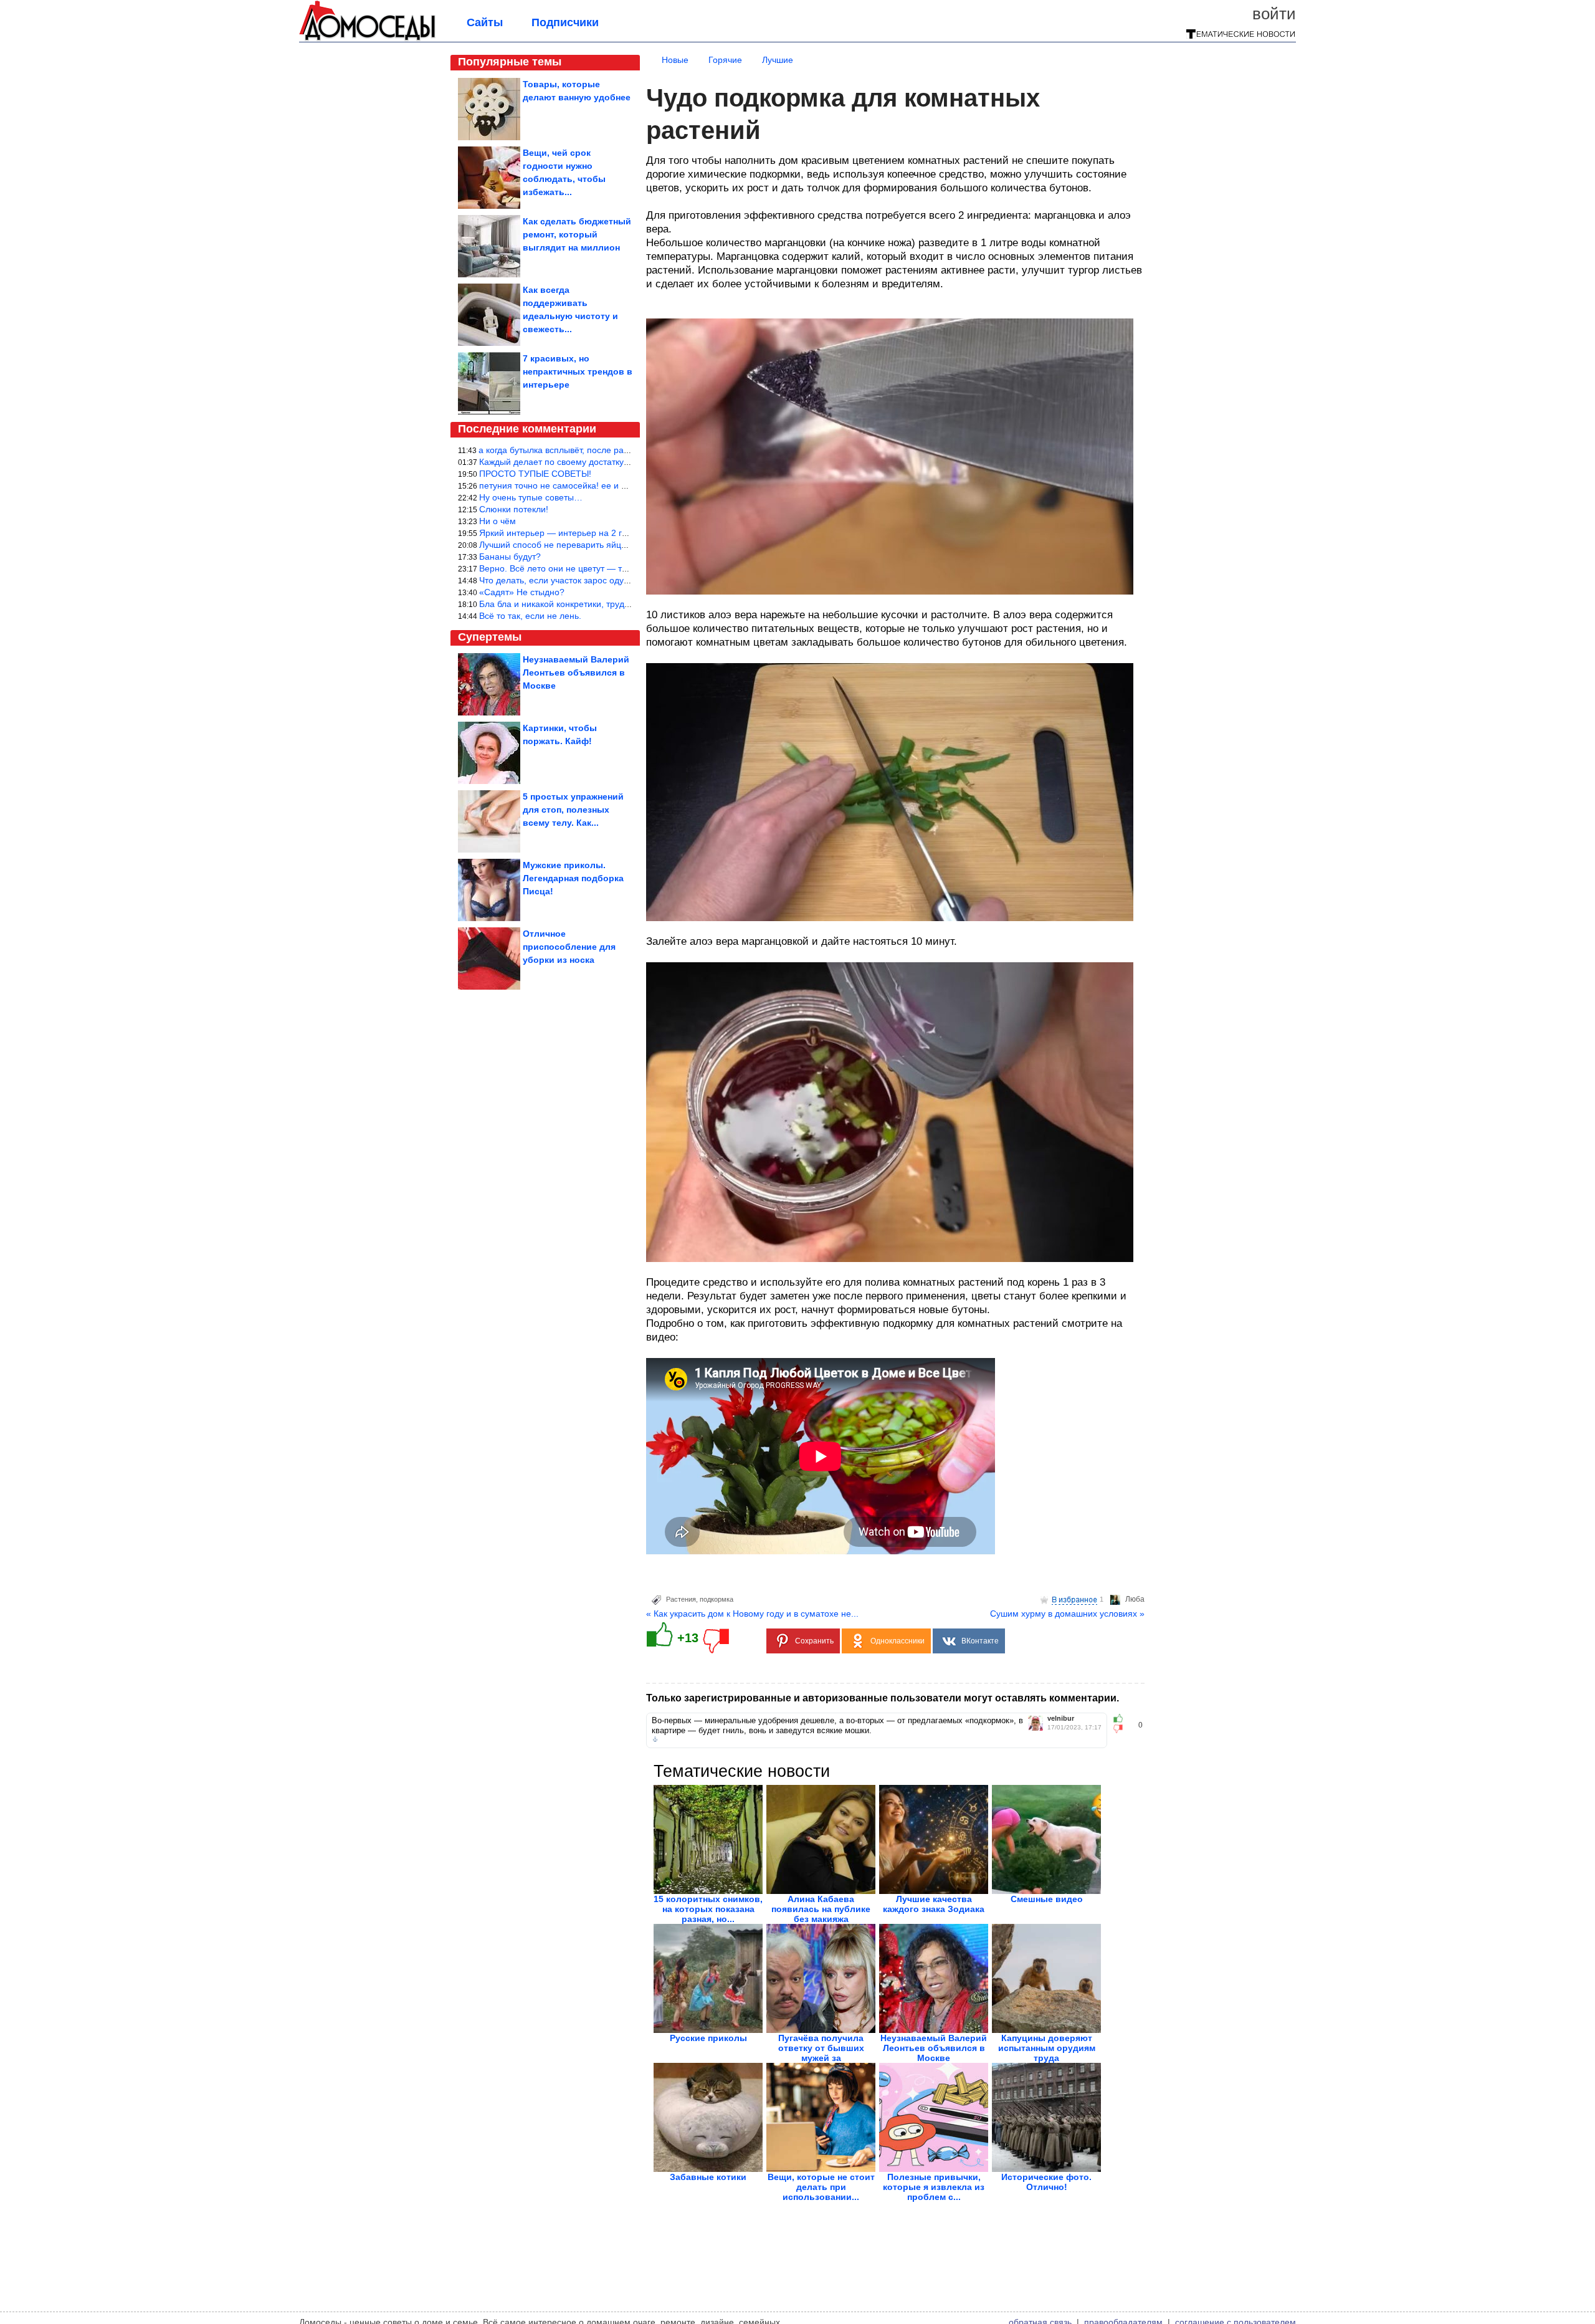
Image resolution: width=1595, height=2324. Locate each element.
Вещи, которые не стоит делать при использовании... (821, 2187)
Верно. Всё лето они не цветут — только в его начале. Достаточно (615, 568)
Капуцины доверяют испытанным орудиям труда (1047, 2048)
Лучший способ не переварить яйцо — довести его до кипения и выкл (622, 545)
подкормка (717, 1599)
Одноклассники (897, 1641)
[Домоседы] (367, 39)
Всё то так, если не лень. (530, 616)
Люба (1135, 1599)
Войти (1274, 14)
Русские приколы (708, 2038)
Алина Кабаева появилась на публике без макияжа (821, 1909)
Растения (681, 1599)
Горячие (725, 60)
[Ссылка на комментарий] (655, 1739)
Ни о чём (498, 521)
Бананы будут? (510, 557)
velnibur (1061, 1719)
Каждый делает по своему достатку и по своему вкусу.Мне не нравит (620, 462)
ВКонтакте (980, 1641)
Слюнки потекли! (514, 509)
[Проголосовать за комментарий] (1122, 1729)
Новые (675, 60)
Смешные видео (1047, 1899)
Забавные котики (708, 2177)
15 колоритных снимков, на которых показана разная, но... (708, 1909)
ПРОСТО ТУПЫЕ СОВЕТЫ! (535, 474)
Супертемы (490, 637)
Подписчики (565, 22)
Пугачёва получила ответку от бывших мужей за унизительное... (821, 2053)
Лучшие (778, 60)
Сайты (485, 22)
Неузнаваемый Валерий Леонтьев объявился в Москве (934, 2048)
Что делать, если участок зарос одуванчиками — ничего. (595, 580)
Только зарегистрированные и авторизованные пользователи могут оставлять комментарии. (883, 1698)
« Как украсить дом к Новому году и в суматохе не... (752, 1614)
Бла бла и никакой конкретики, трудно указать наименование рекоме (621, 604)
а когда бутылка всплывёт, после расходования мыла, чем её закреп (619, 450)
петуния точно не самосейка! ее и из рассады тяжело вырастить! (612, 485)
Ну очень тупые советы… (531, 497)
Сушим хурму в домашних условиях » (1067, 1614)
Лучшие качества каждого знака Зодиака (934, 1904)
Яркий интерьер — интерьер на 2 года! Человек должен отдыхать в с (621, 533)
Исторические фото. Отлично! (1046, 2182)
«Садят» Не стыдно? (522, 592)
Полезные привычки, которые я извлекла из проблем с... (934, 2187)
